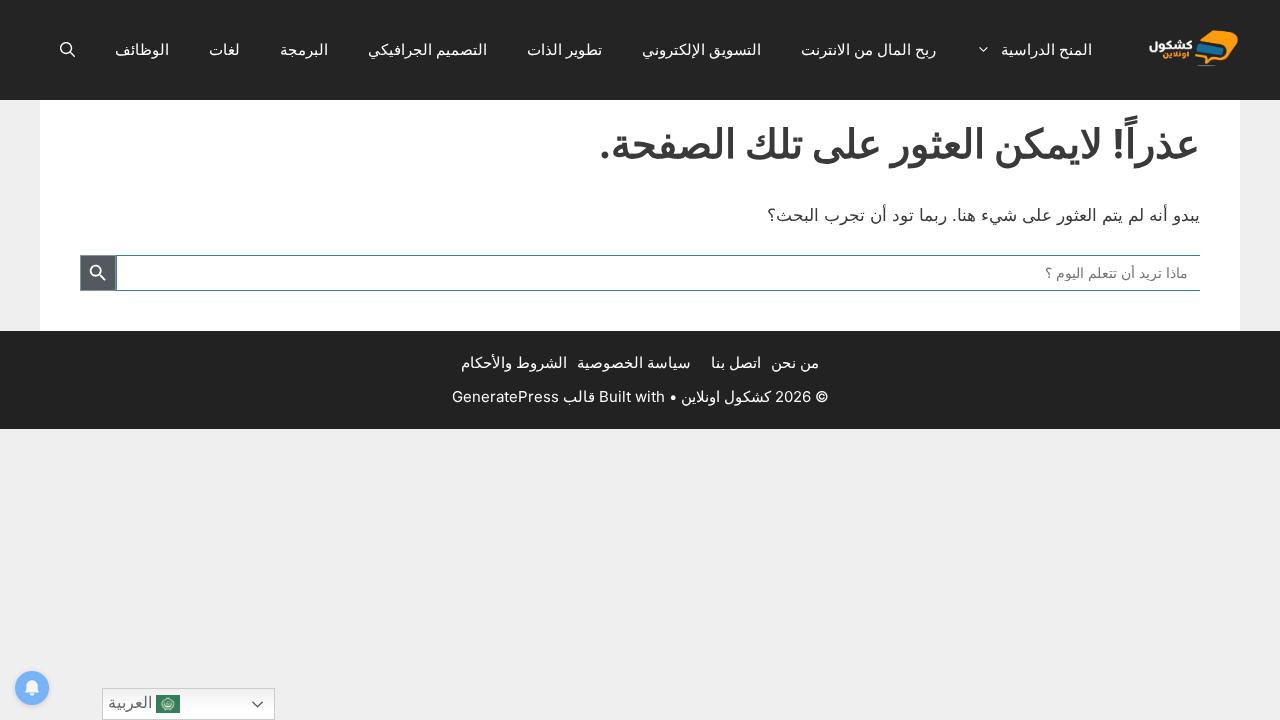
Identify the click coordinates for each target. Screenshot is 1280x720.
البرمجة (304, 49)
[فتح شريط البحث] (67, 50)
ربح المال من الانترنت (868, 49)
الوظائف (142, 49)
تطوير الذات (564, 49)
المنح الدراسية (1046, 49)
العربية (132, 702)
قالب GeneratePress (523, 396)
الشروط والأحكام (514, 362)
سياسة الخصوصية (634, 362)
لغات (224, 49)
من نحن (795, 362)
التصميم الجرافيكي (427, 49)
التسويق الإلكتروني (701, 49)
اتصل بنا (736, 362)
